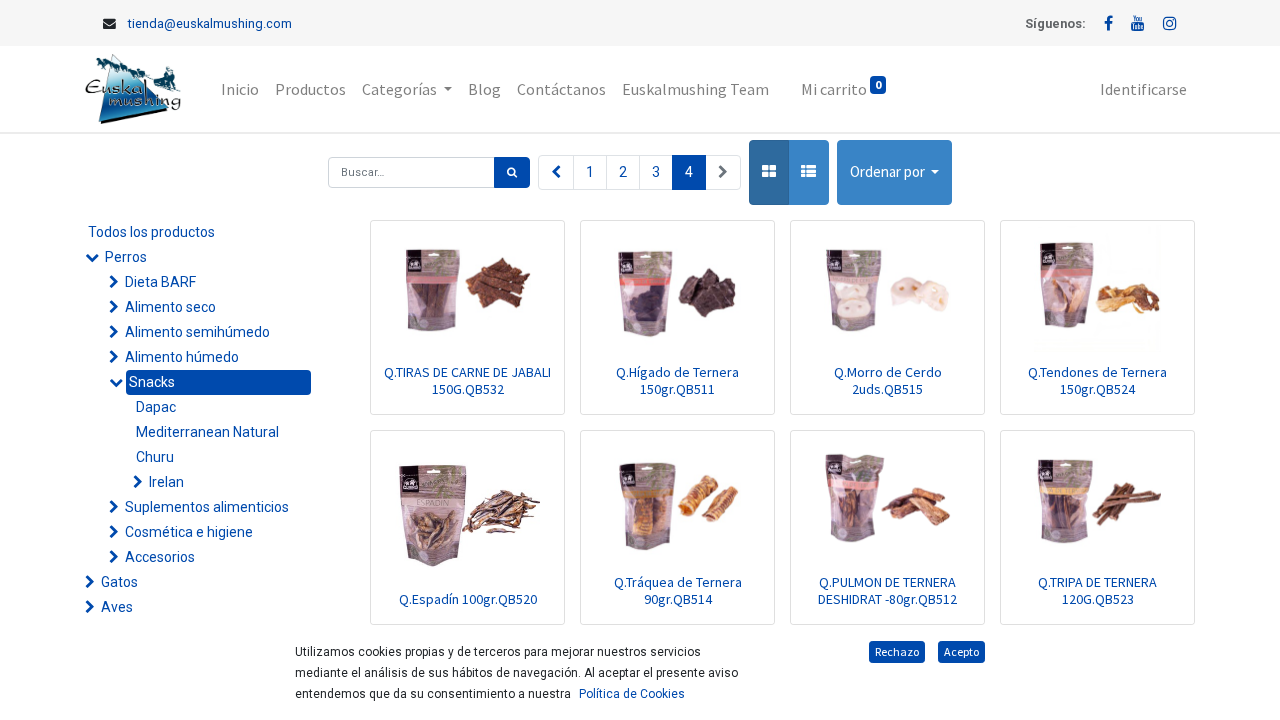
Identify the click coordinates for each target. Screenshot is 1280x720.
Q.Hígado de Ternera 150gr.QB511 (677, 380)
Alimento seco (170, 307)
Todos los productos (151, 232)
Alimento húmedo (182, 357)
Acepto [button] (961, 651)
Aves (117, 607)
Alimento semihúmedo (197, 332)
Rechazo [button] (897, 651)
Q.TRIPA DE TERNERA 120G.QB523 (1097, 590)
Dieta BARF (160, 282)
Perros (126, 257)
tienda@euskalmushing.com (210, 23)
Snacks (152, 382)
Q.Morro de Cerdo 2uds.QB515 (888, 380)
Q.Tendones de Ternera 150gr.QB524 (1097, 380)
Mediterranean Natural (207, 432)
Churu (155, 457)
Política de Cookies (632, 694)
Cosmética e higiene (189, 532)
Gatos (119, 582)
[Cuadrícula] (769, 172)
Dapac (156, 407)
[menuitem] (240, 89)
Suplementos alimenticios (207, 507)
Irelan (166, 482)
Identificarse (1143, 89)
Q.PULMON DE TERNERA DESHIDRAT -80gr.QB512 (887, 590)
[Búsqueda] (512, 172)
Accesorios (160, 557)
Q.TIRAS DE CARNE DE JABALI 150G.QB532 (467, 380)
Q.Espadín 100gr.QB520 (468, 599)
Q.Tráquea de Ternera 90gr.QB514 (678, 590)
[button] (895, 172)
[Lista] (808, 172)
